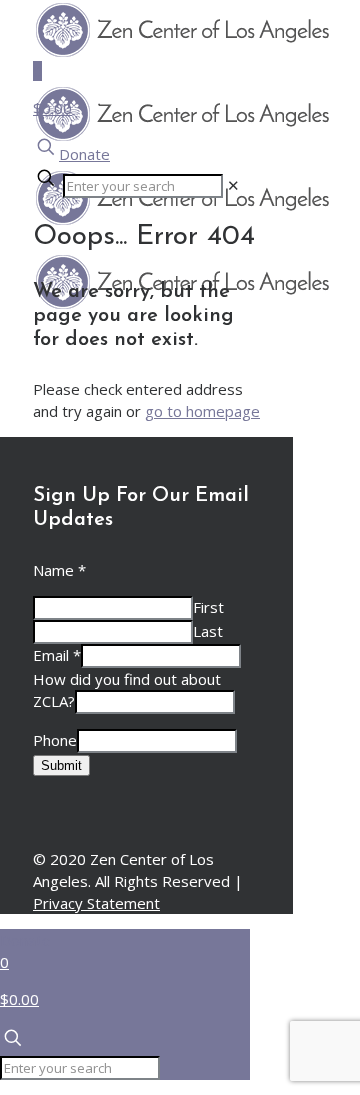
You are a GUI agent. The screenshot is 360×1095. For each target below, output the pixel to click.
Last (208, 631)
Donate (84, 154)
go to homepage (202, 411)
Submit (61, 765)
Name (59, 570)
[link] (233, 185)
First (208, 607)
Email (57, 655)
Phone (55, 740)
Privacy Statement (96, 903)
